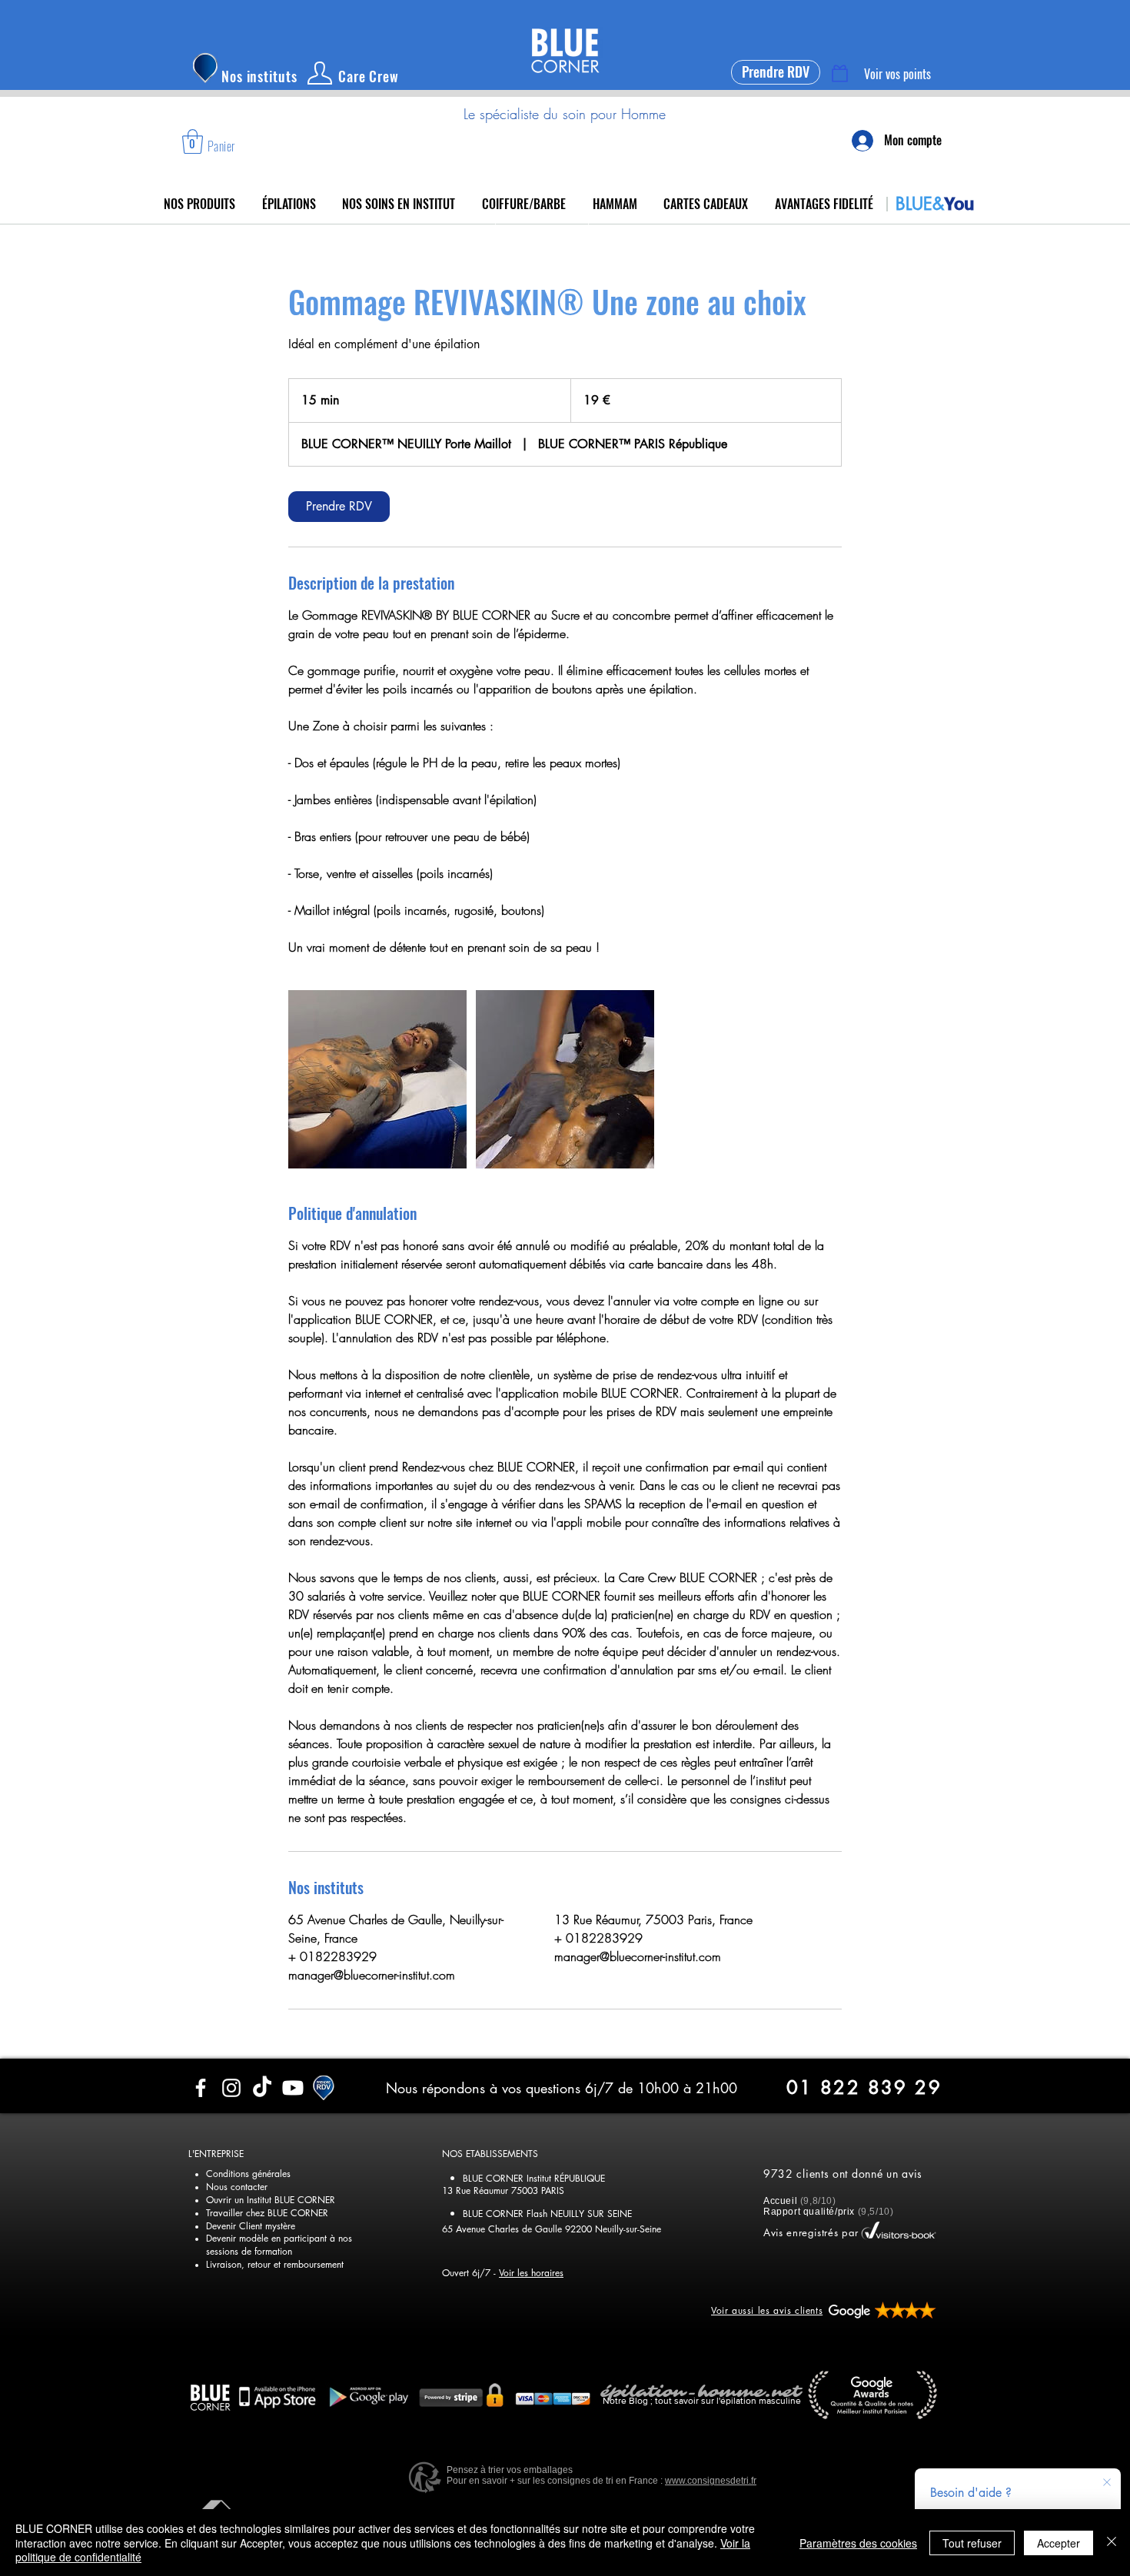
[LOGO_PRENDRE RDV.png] (324, 2088)
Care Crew (369, 76)
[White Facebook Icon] (201, 2088)
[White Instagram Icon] (231, 2088)
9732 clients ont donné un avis (843, 2174)
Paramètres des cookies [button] (858, 2543)
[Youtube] (293, 2088)
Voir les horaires (531, 2273)
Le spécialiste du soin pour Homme (565, 114)
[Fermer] (1112, 2543)
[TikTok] (262, 2088)
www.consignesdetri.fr (711, 2481)
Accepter (1059, 2543)
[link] (339, 507)
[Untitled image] (377, 1079)
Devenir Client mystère (251, 2226)
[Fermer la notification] (1107, 2483)
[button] (193, 141)
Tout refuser (972, 2543)
